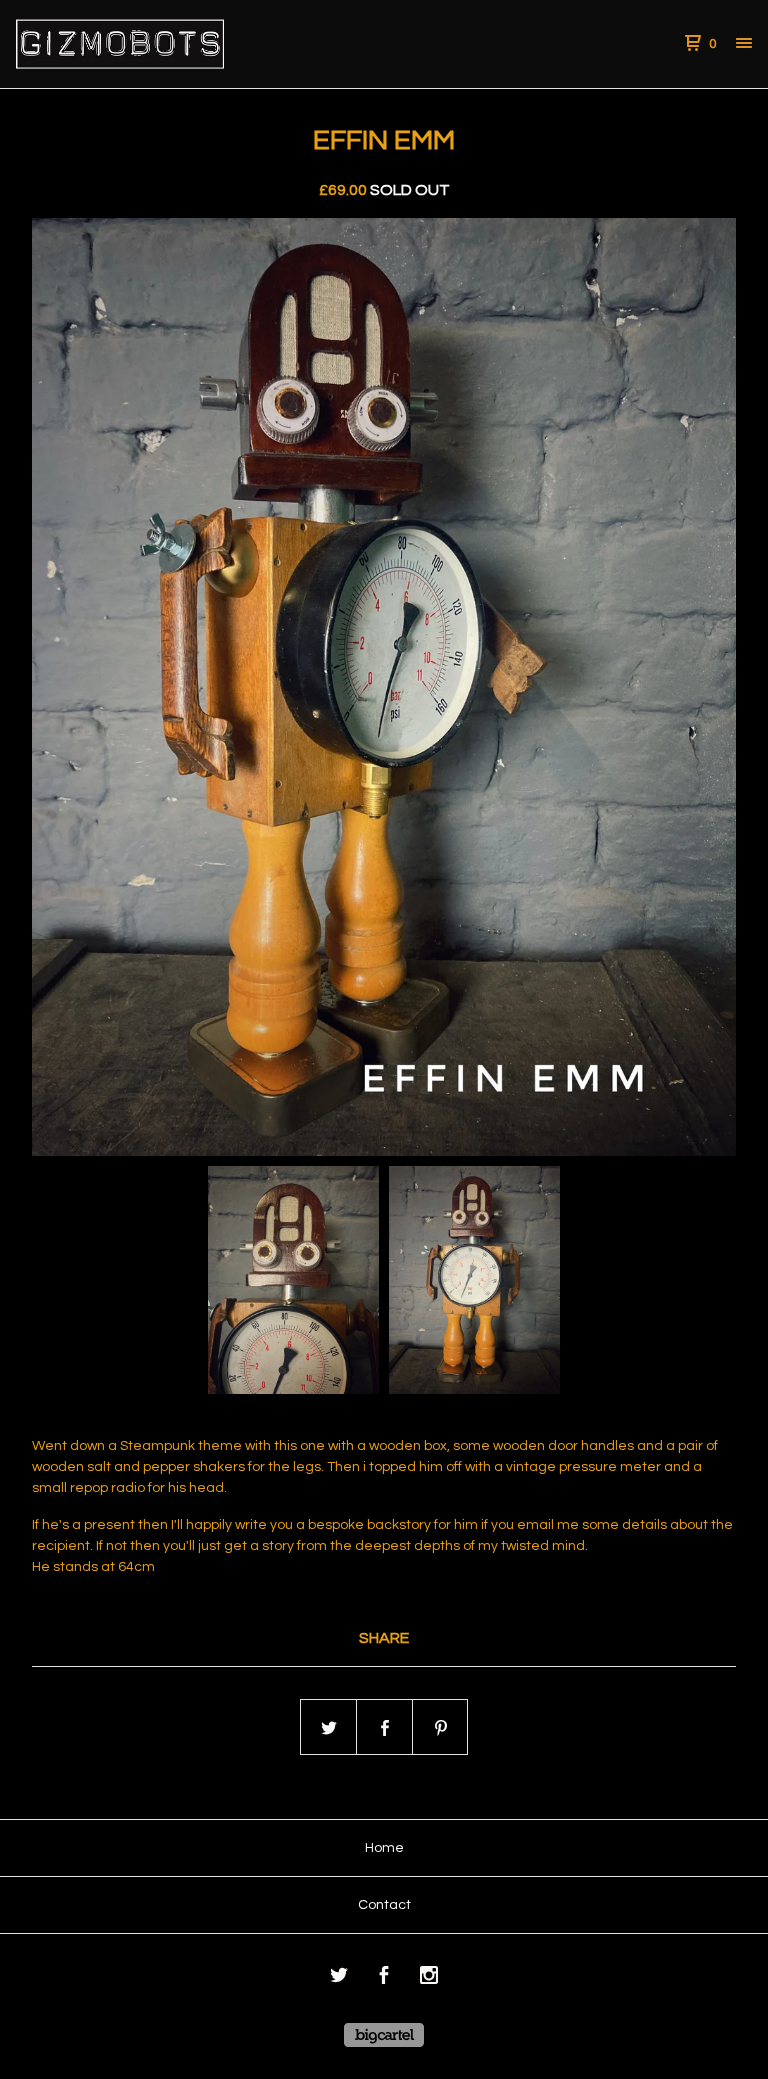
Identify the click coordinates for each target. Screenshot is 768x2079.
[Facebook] (384, 1978)
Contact (384, 1905)
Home (384, 1848)
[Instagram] (429, 1978)
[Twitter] (339, 1978)
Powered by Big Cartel (384, 2035)
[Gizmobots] (120, 44)
